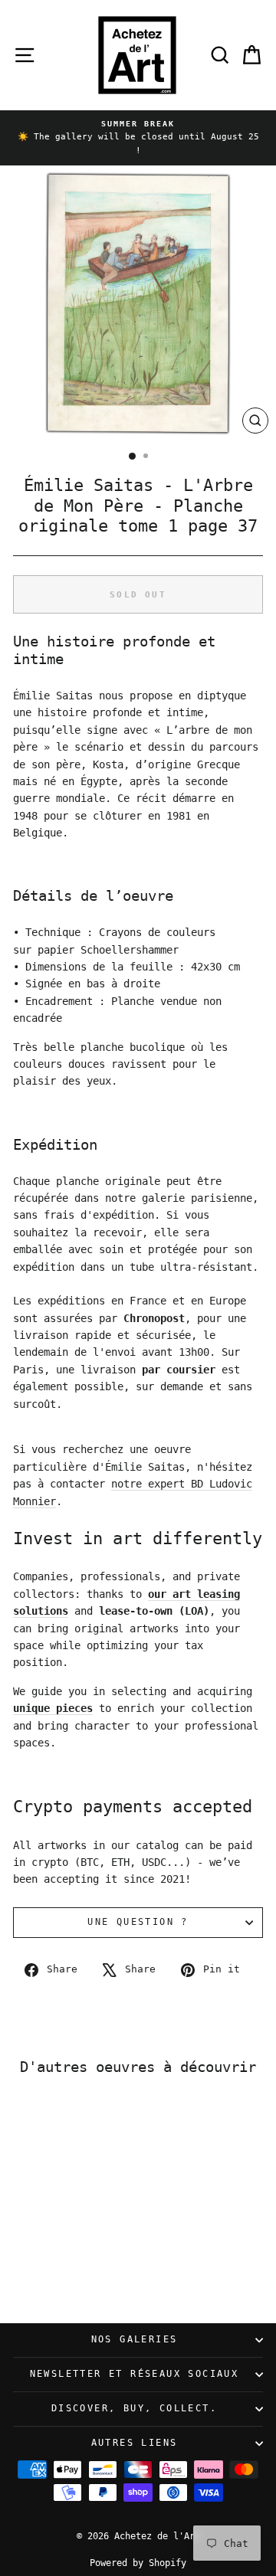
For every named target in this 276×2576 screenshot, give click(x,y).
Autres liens (135, 2443)
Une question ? (138, 1922)
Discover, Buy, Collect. (134, 2408)
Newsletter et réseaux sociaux (135, 2374)
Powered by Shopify (138, 2563)
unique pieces (53, 1708)
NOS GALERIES (135, 2339)
